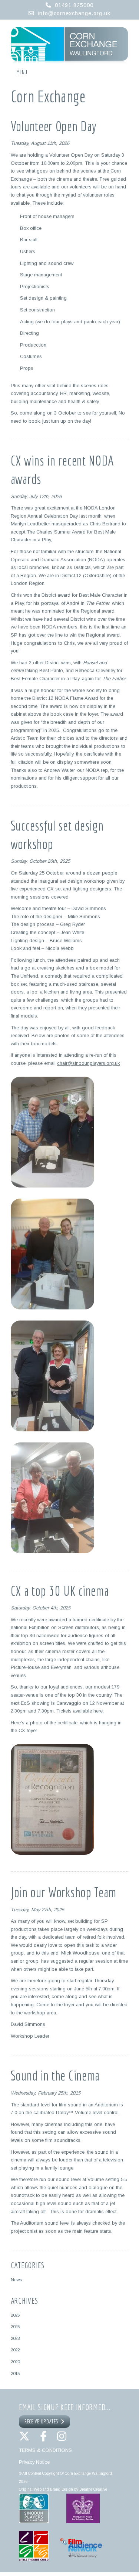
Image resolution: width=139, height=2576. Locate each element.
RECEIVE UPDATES (43, 2422)
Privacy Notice (34, 2462)
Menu (22, 72)
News (16, 2279)
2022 (15, 2350)
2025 (15, 2326)
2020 (15, 2362)
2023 (15, 2338)
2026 (15, 2315)
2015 (15, 2373)
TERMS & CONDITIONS (45, 2450)
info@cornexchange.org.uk (74, 13)
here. (99, 1711)
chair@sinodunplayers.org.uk (88, 1063)
